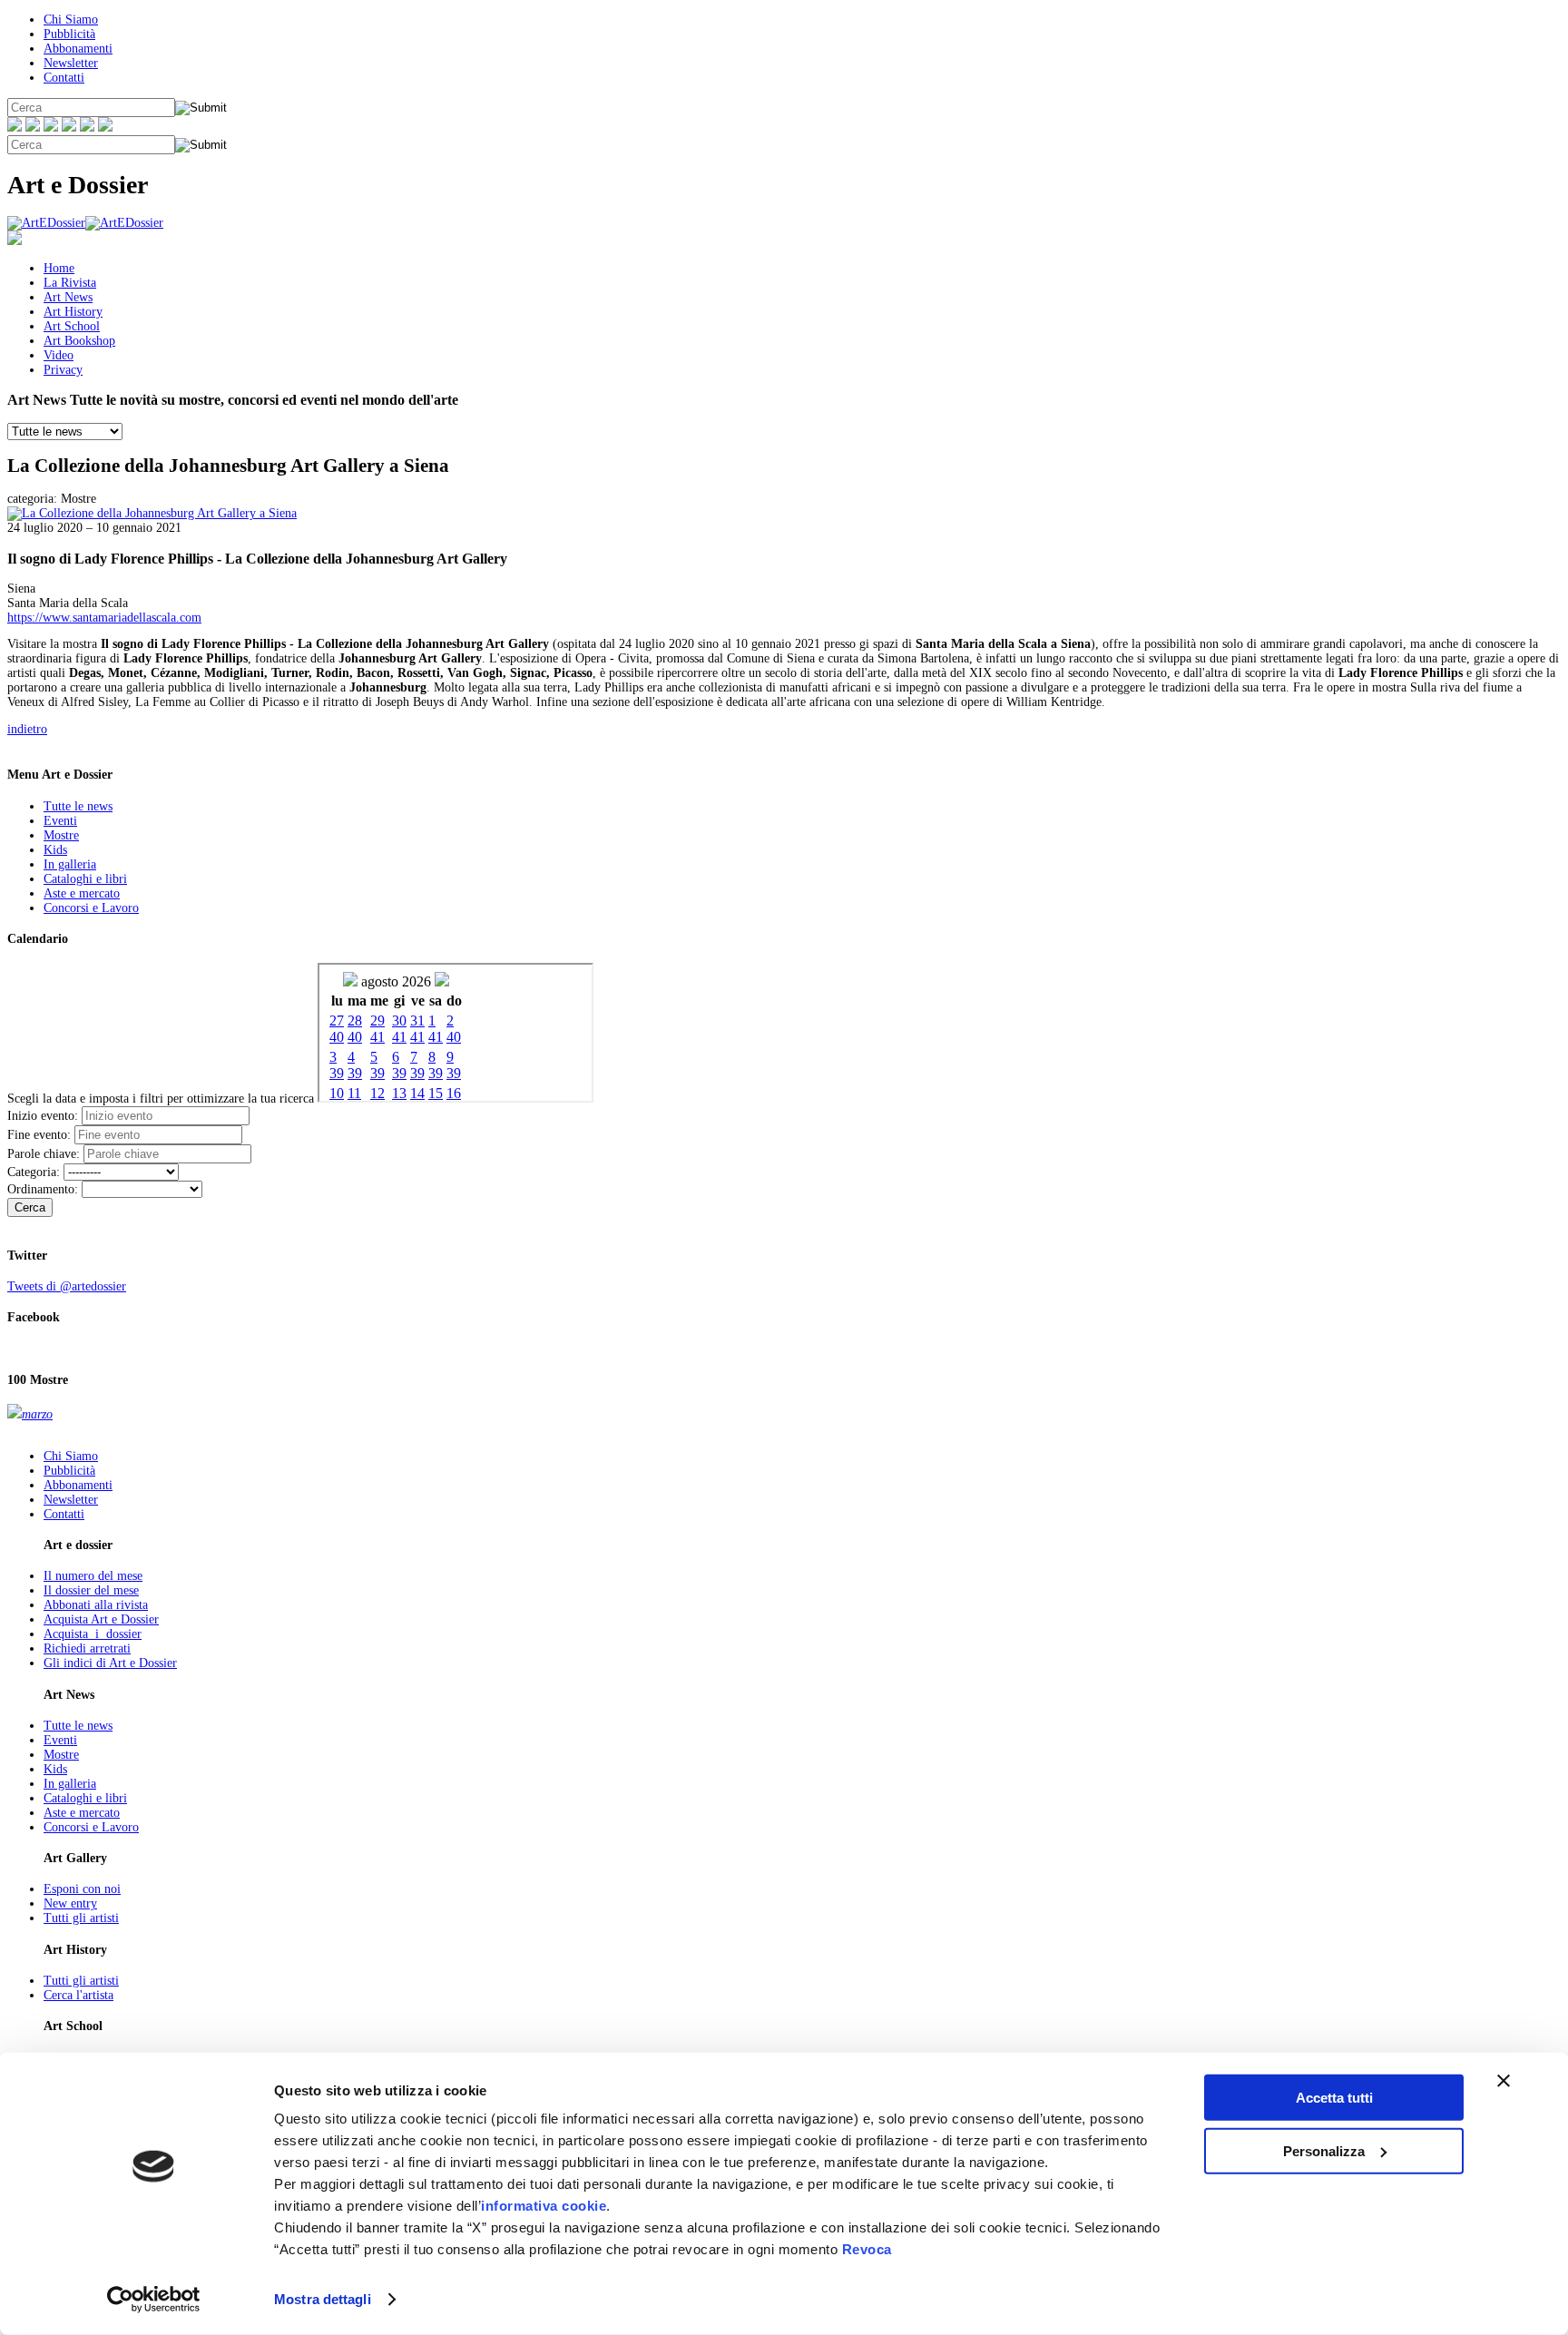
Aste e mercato (82, 893)
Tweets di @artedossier (67, 1286)
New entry (70, 1903)
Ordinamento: (43, 1189)
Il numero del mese (93, 1576)
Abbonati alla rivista (96, 1605)
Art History (73, 312)
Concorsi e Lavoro (91, 908)
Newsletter (71, 63)
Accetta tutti (1334, 2098)
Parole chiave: (44, 1154)
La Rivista (70, 283)
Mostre (61, 835)
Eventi (60, 821)
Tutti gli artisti (81, 1918)
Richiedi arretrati (87, 1648)
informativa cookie (544, 2206)
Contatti (64, 78)
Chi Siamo (71, 20)
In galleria (70, 864)
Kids (55, 850)
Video (59, 355)
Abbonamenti (78, 49)
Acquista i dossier (93, 1634)
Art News (68, 297)
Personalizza (1324, 2150)
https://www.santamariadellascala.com (104, 618)
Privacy (63, 370)
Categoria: (34, 1172)
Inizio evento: (43, 1116)
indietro (27, 729)
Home (59, 268)
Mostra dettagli (323, 2299)
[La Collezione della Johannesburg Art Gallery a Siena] (152, 513)
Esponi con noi (82, 1889)
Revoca (867, 2249)
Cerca (30, 1207)
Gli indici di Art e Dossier (110, 1663)
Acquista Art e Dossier (101, 1619)
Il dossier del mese (91, 1590)
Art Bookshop (79, 341)
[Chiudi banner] (1504, 2081)
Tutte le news (78, 806)
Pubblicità (69, 34)
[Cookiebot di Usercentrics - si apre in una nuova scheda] (154, 2300)
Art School (72, 326)
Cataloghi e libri (85, 879)
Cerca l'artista (78, 1995)
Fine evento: (39, 1135)
